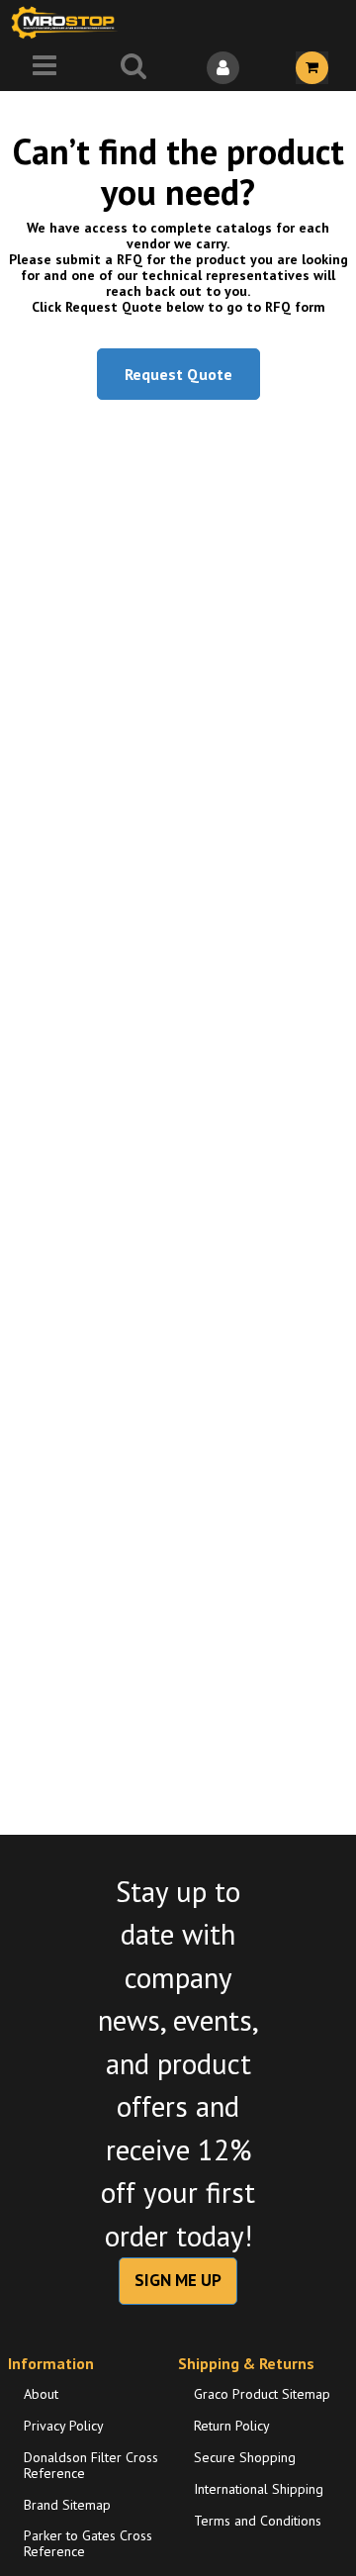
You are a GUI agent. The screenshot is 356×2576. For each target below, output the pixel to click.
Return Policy (232, 2426)
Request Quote (178, 374)
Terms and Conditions (258, 2521)
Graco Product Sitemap (262, 2394)
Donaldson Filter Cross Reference (91, 2465)
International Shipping (259, 2489)
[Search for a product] (133, 68)
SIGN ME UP (178, 2280)
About (41, 2394)
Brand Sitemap (67, 2505)
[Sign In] (222, 68)
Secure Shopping (245, 2457)
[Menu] (44, 68)
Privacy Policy (64, 2426)
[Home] (67, 22)
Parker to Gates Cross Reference (88, 2543)
